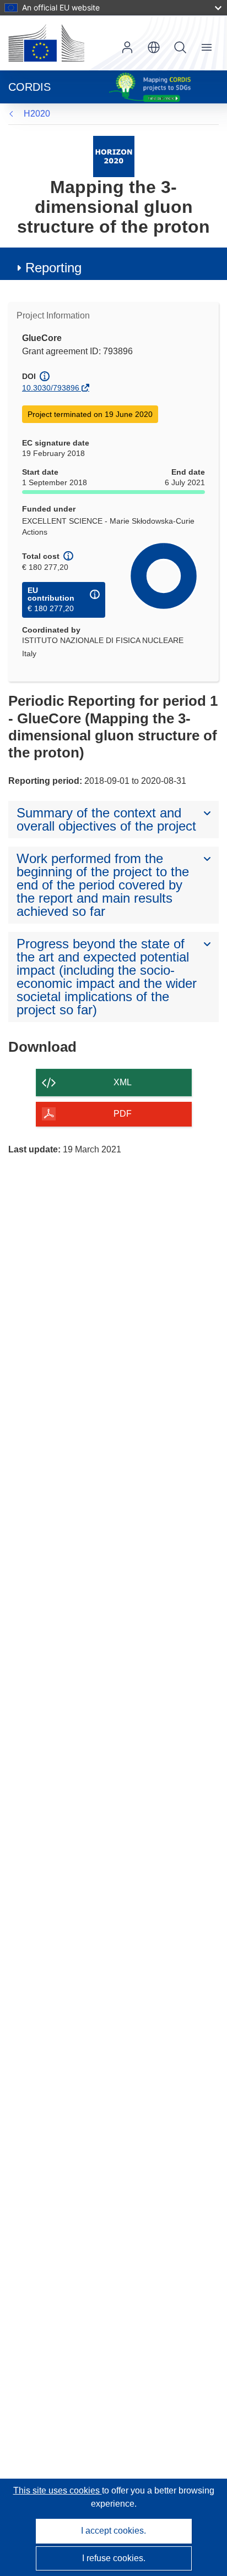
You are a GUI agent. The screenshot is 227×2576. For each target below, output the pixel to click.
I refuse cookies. (114, 2558)
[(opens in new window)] (46, 43)
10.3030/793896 (51, 388)
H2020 (37, 114)
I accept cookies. (113, 2531)
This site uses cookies (58, 2490)
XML (123, 1082)
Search (180, 47)
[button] (154, 47)
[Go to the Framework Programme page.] (114, 156)
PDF (123, 1114)
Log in (127, 47)
